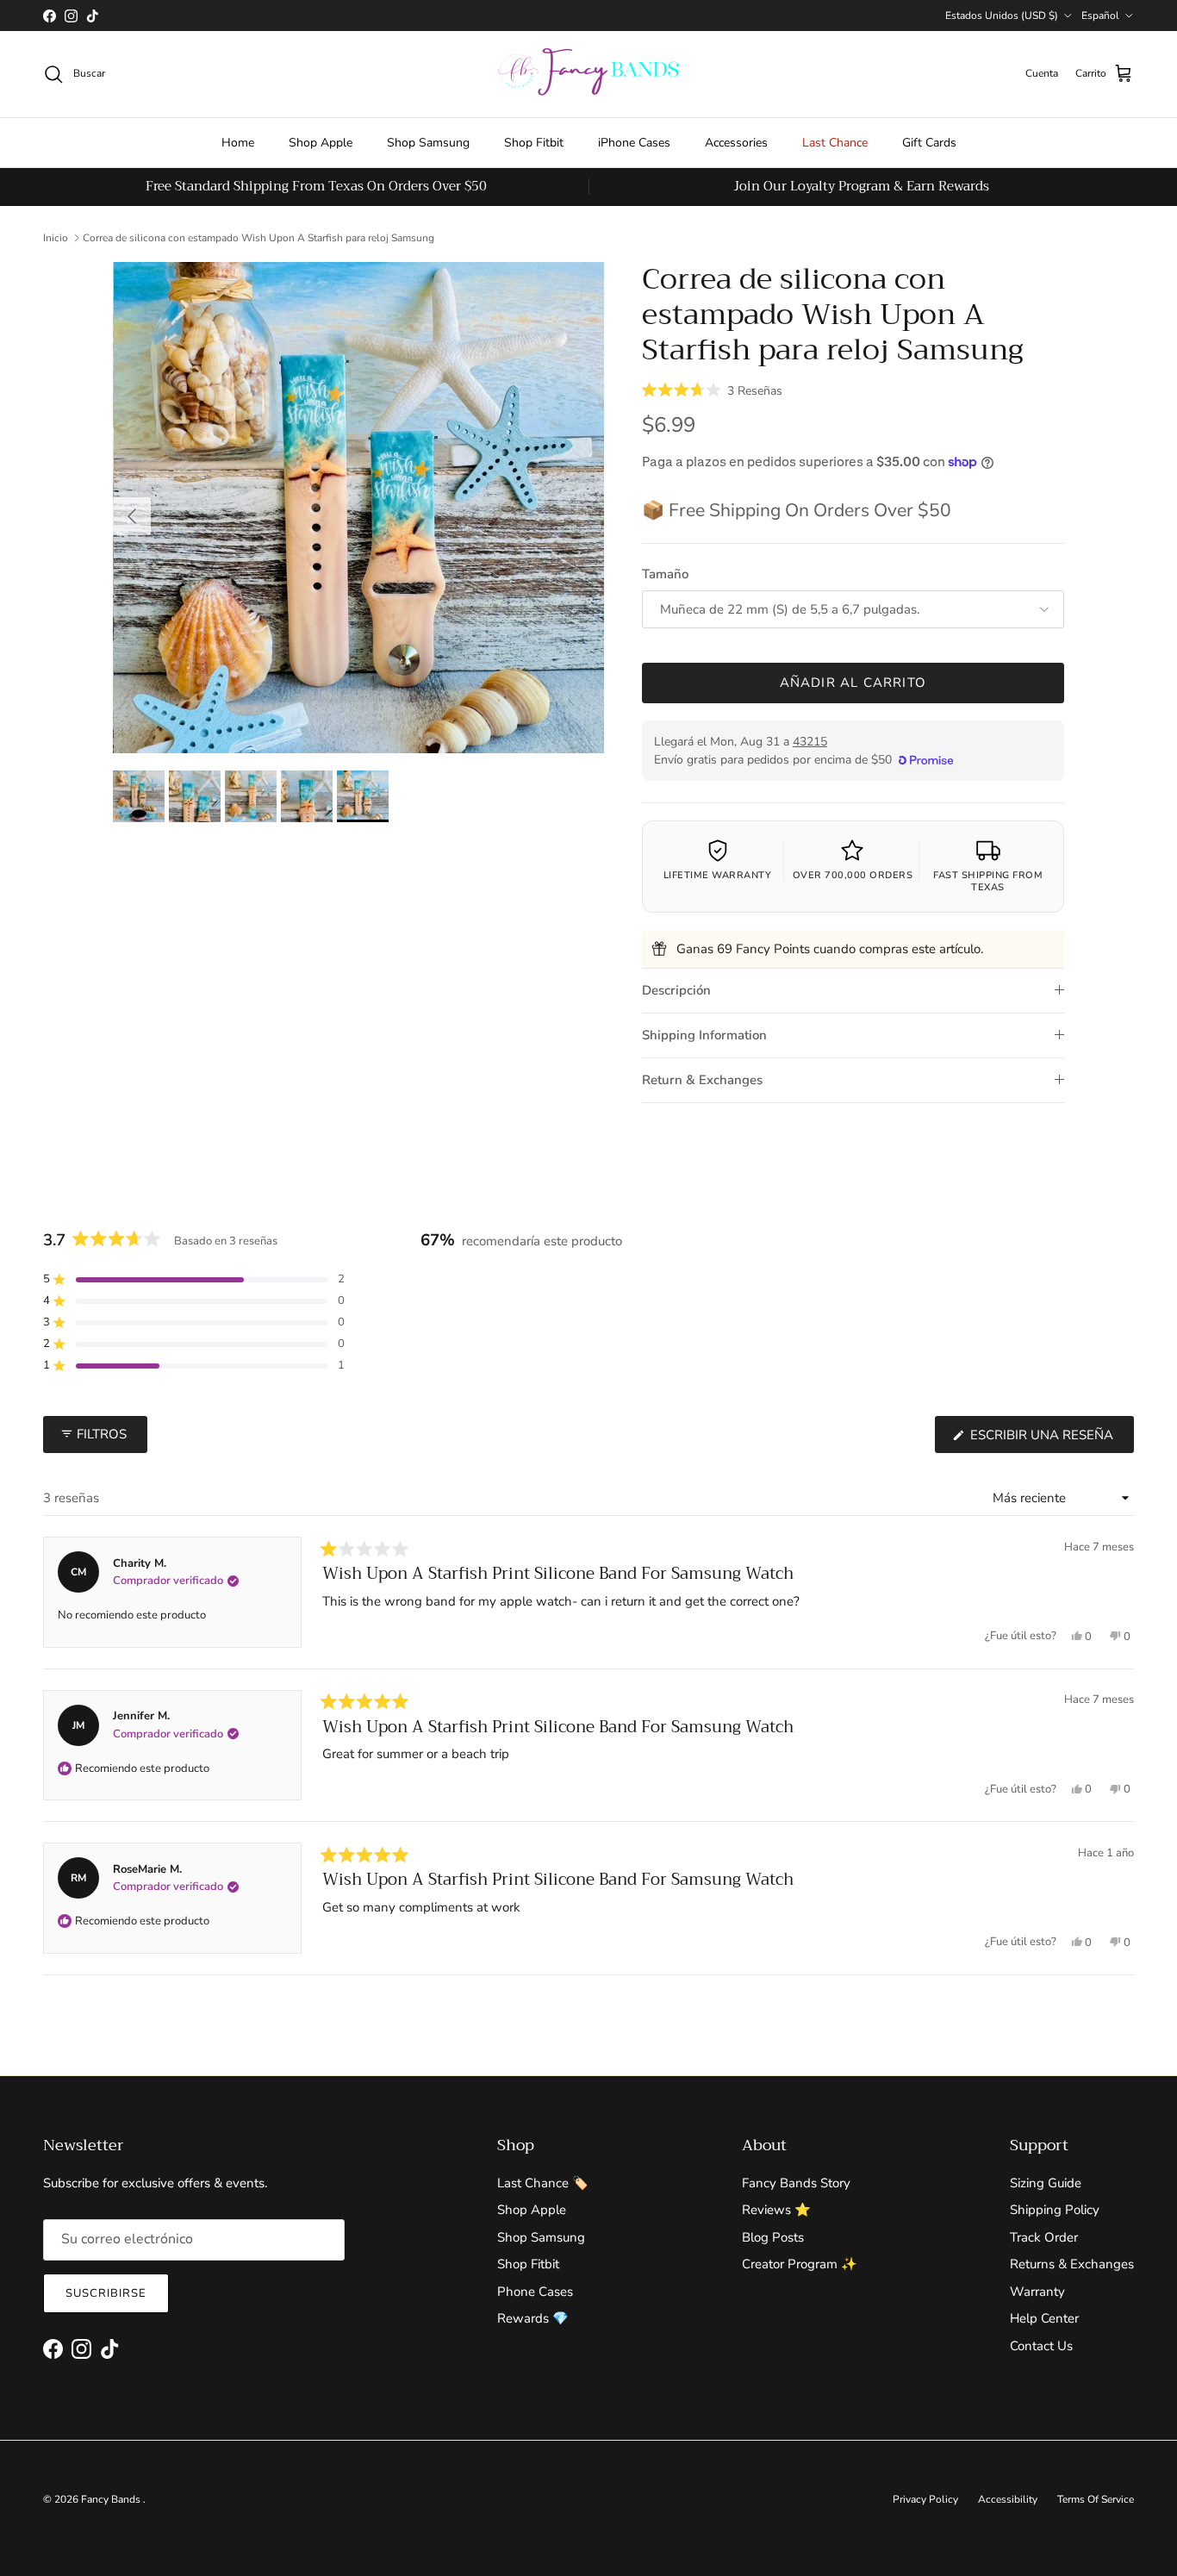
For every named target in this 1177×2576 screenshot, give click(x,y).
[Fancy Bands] (588, 74)
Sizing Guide (1046, 2183)
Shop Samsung (428, 143)
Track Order (1044, 2237)
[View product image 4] (307, 796)
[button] (712, 390)
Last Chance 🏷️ (543, 2183)
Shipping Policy (1055, 2210)
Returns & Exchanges (1072, 2264)
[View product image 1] (139, 796)
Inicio (56, 238)
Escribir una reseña (1050, 1439)
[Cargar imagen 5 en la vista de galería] (359, 508)
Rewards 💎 (533, 2318)
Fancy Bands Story (796, 2183)
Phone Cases (535, 2292)
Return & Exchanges (702, 1080)
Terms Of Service (1096, 2499)
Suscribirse (106, 2293)
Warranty (1037, 2292)
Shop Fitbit (534, 143)
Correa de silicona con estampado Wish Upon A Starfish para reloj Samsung (258, 238)
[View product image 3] (251, 796)
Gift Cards (929, 143)
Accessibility (1008, 2499)
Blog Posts (773, 2237)
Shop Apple (321, 143)
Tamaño (665, 574)
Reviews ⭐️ (776, 2210)
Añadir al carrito (853, 683)
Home (238, 143)
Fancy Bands (112, 2499)
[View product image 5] (363, 796)
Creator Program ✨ (800, 2264)
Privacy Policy (925, 2499)
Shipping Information (704, 1035)
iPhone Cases (634, 143)
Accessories (736, 143)
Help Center (1044, 2318)
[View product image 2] (195, 796)
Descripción (676, 990)
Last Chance (835, 143)
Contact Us (1041, 2346)
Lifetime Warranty (718, 875)
